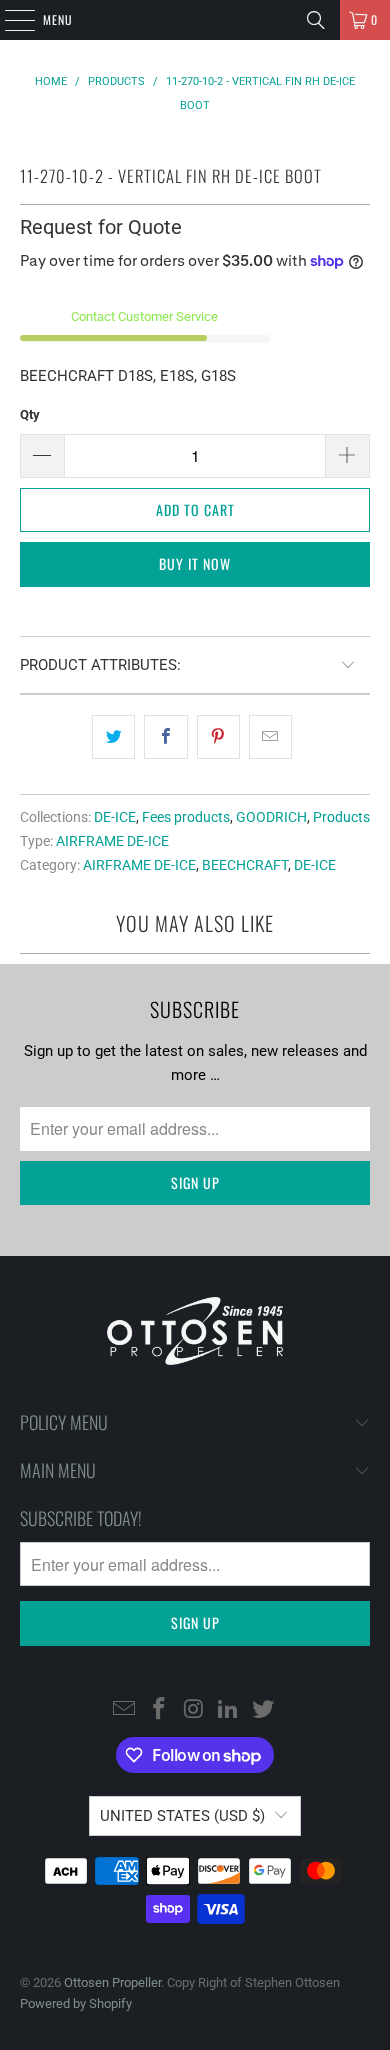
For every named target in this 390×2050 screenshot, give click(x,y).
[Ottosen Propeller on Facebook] (159, 1710)
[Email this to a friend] (270, 737)
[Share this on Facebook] (165, 737)
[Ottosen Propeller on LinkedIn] (229, 1710)
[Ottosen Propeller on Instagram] (194, 1710)
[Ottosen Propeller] (195, 20)
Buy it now (195, 563)
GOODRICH (271, 817)
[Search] (316, 20)
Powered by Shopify (76, 2003)
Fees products (186, 817)
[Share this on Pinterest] (218, 737)
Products (341, 817)
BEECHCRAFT (245, 865)
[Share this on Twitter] (113, 737)
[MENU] (9, 20)
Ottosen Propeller (112, 1982)
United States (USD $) (182, 1816)
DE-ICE (115, 817)
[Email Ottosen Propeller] (125, 1710)
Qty (30, 414)
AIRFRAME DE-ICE (112, 841)
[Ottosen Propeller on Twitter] (264, 1710)
